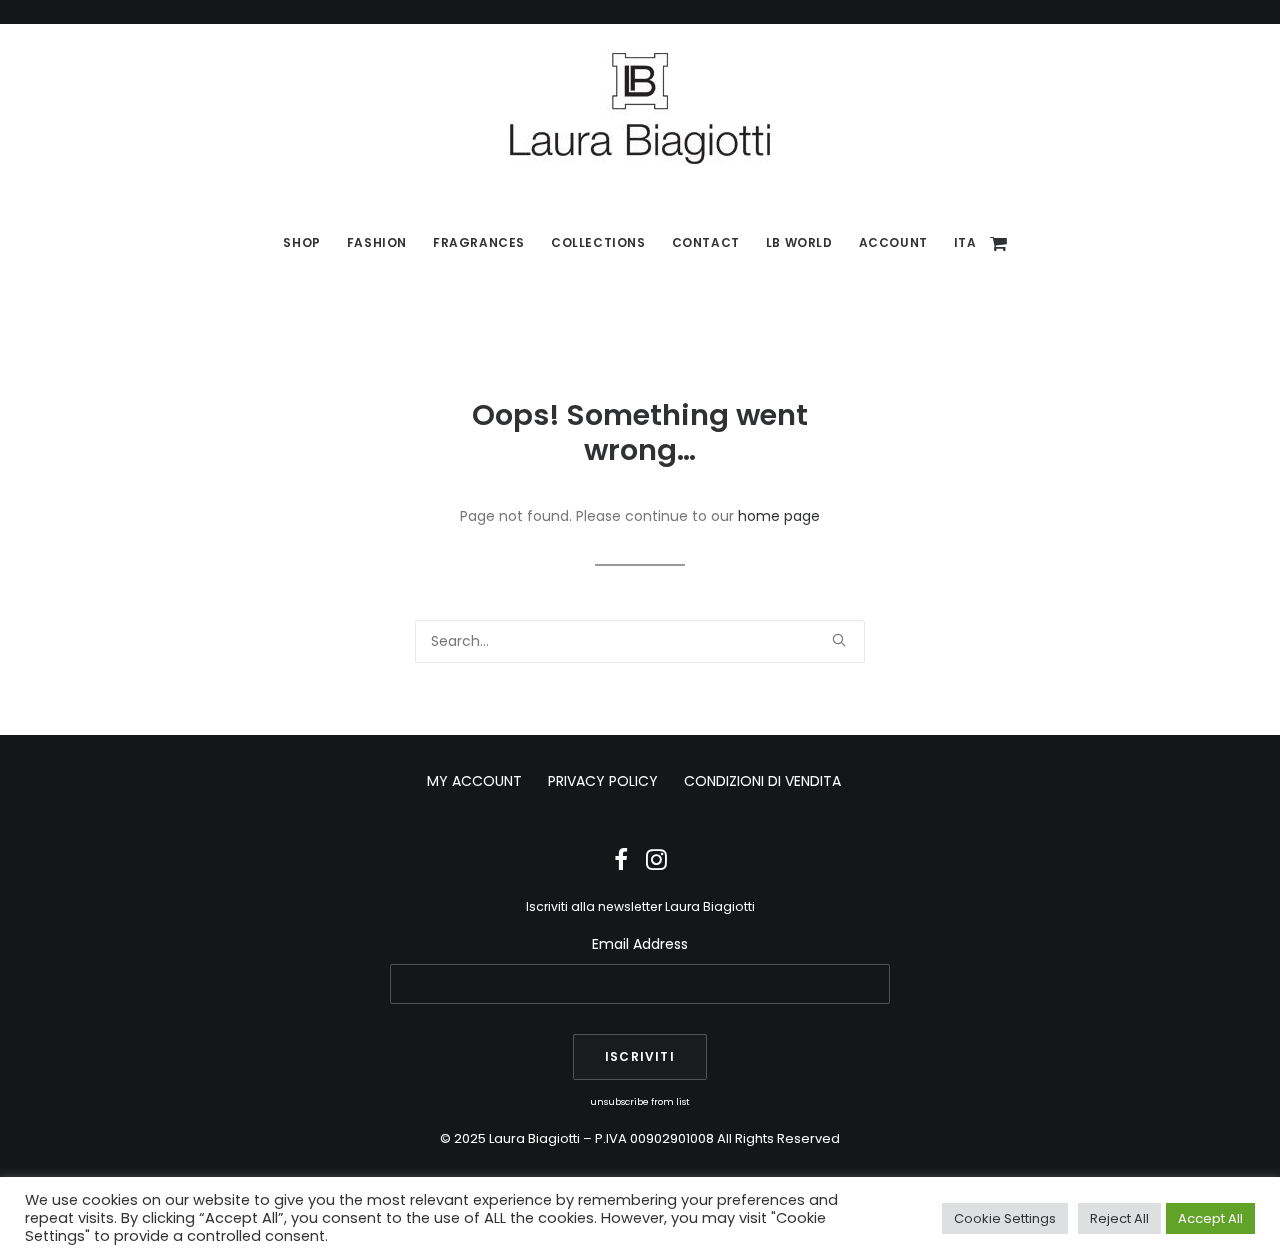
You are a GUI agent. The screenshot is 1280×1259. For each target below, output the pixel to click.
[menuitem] (301, 243)
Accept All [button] (1210, 1218)
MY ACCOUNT (474, 781)
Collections (598, 242)
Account (893, 242)
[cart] (1000, 243)
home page (779, 516)
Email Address (640, 944)
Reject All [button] (1119, 1218)
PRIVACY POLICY (603, 781)
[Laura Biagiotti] (640, 108)
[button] (839, 640)
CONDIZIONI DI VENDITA (762, 781)
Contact (706, 242)
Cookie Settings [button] (1005, 1218)
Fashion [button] (377, 242)
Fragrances (479, 242)
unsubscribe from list (640, 1101)
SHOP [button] (301, 242)
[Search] (640, 641)
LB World (799, 242)
